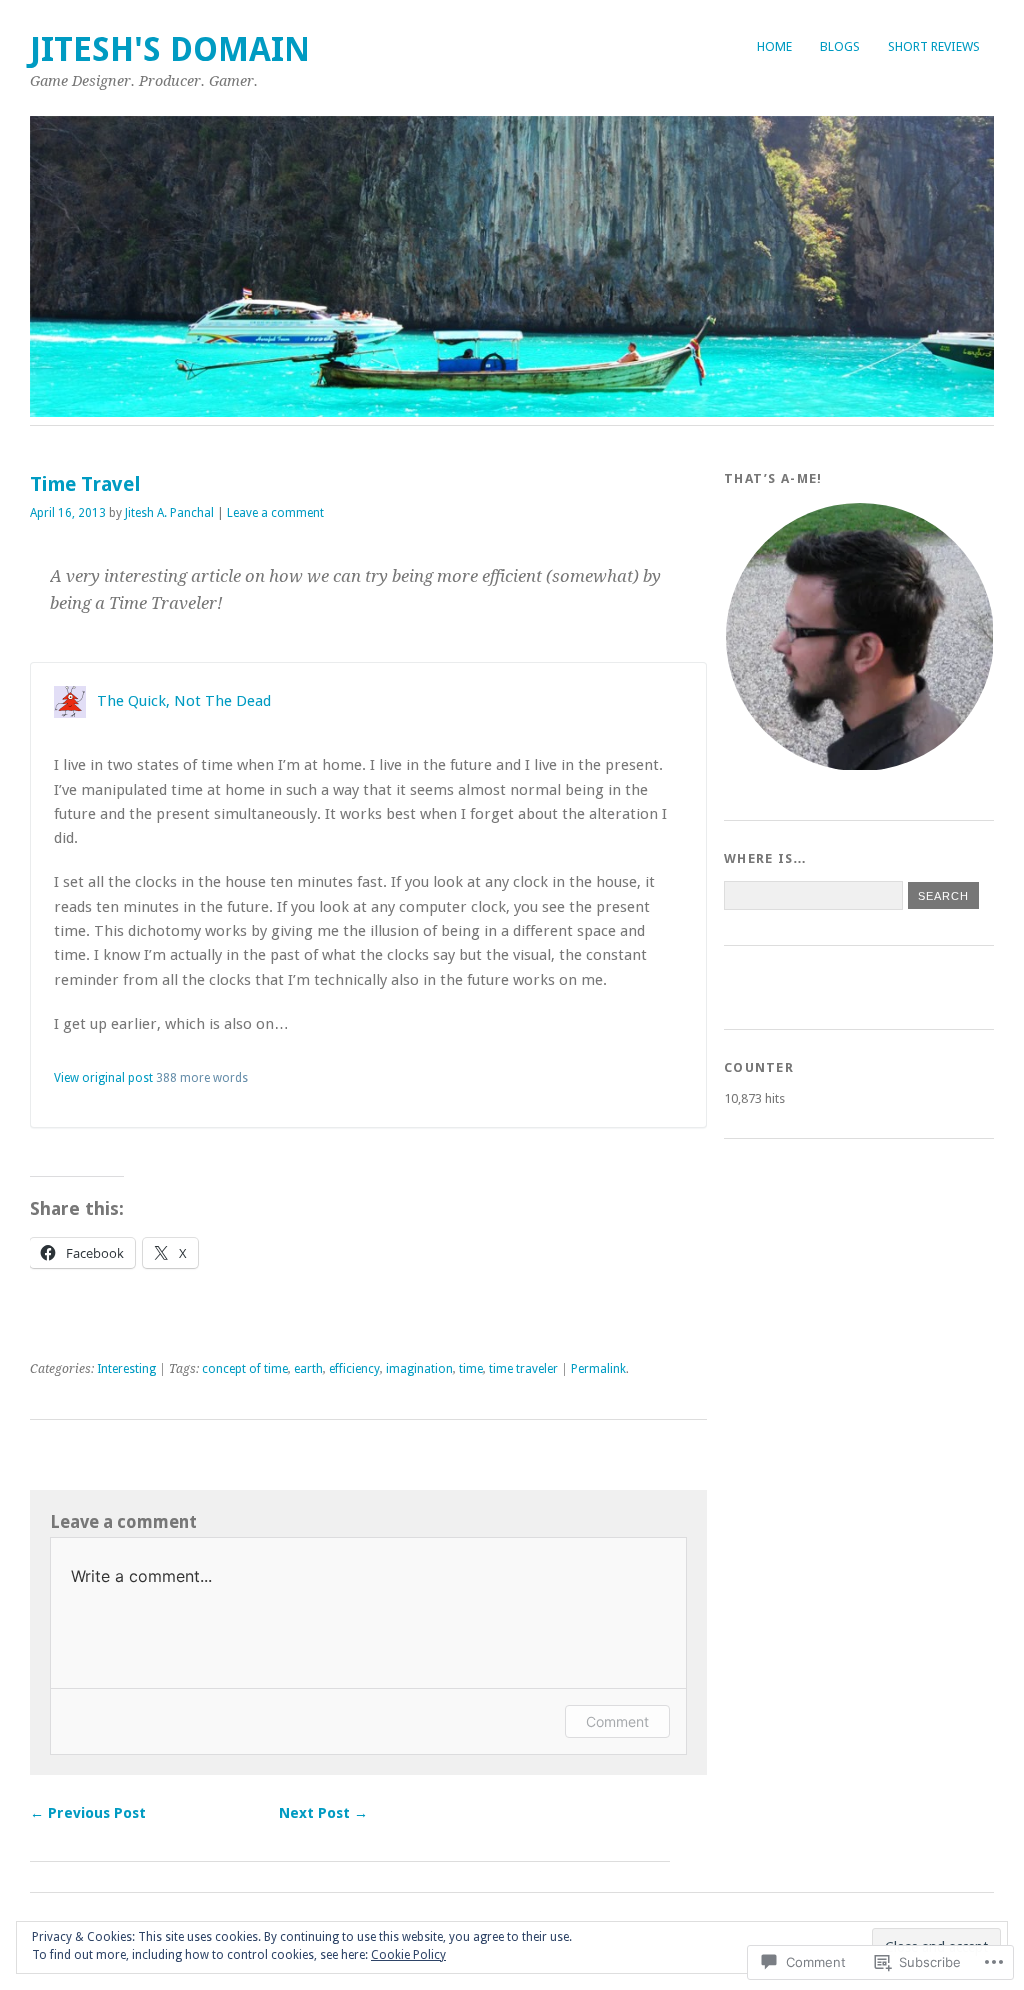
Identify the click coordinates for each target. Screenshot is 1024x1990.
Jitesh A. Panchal (169, 513)
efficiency (354, 1369)
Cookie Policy (408, 1955)
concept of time (245, 1369)
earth (308, 1369)
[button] (858, 637)
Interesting (126, 1369)
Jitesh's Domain (170, 49)
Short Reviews (934, 46)
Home (774, 46)
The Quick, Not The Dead (184, 701)
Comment (617, 1721)
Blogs (840, 46)
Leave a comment (275, 513)
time (471, 1369)
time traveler (523, 1369)
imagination (419, 1369)
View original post (103, 1078)
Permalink (598, 1369)
